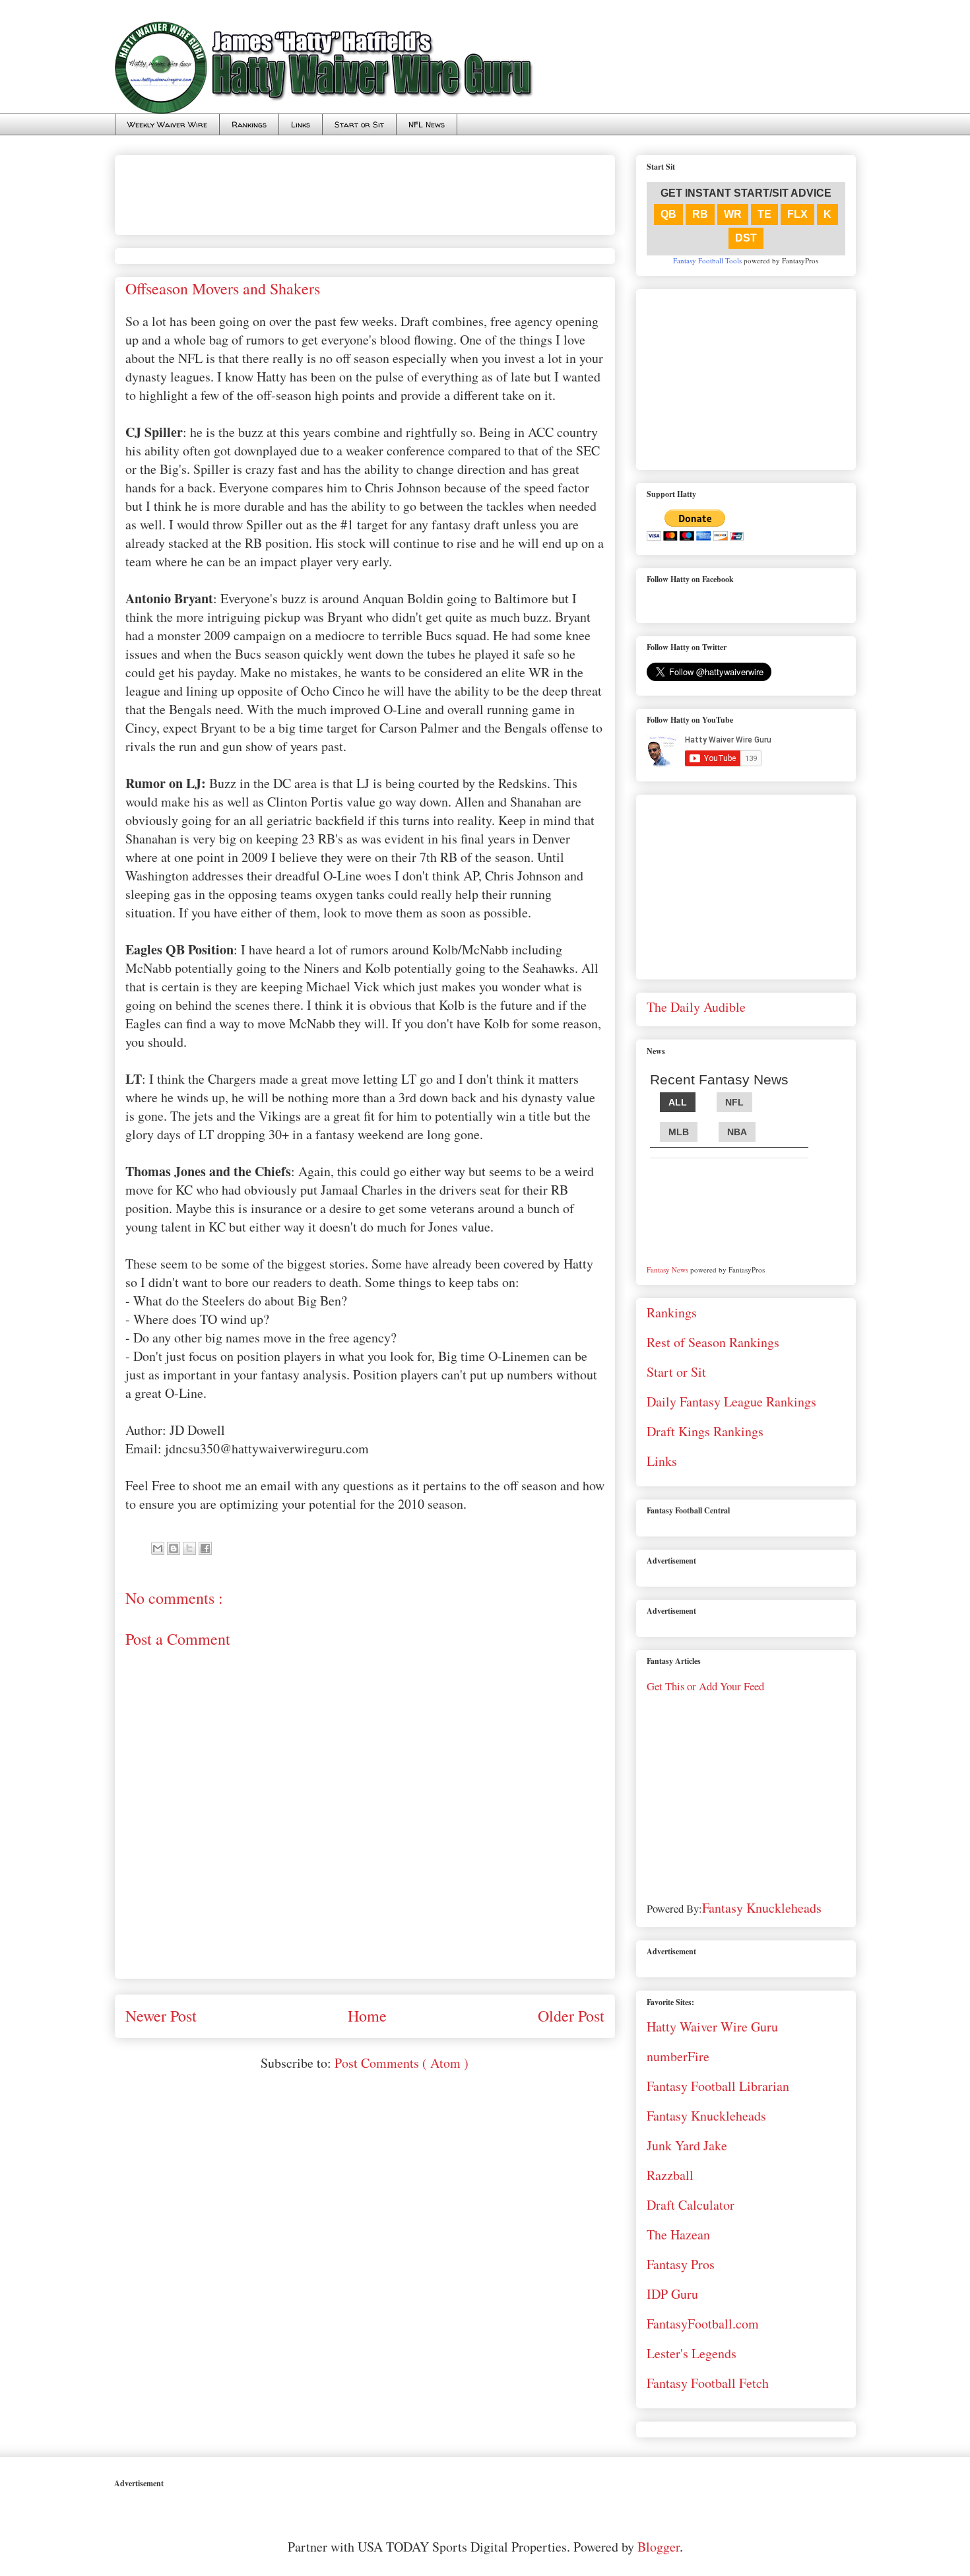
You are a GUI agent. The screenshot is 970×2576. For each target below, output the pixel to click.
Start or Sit (359, 124)
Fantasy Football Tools (707, 260)
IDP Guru (672, 2294)
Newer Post (161, 2016)
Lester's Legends (692, 2353)
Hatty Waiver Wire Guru (712, 2027)
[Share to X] (189, 1548)
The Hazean (678, 2234)
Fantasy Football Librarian (718, 2086)
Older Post (571, 2016)
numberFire (678, 2056)
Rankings (249, 124)
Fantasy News (667, 1270)
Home (367, 2016)
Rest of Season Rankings (713, 1342)
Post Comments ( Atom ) (402, 2063)
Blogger (659, 2547)
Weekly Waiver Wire (167, 124)
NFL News (427, 124)
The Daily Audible (696, 1007)
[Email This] (158, 1548)
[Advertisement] (366, 190)
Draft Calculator (691, 2205)
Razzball (670, 2175)
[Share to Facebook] (205, 1548)
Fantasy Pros (681, 2264)
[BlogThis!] (174, 1548)
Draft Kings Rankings (705, 1431)
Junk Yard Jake (687, 2145)
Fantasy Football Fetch (708, 2383)
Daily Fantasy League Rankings (731, 1402)
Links (301, 124)
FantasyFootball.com (703, 2324)
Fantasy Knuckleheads (762, 1908)
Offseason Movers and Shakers (223, 288)
